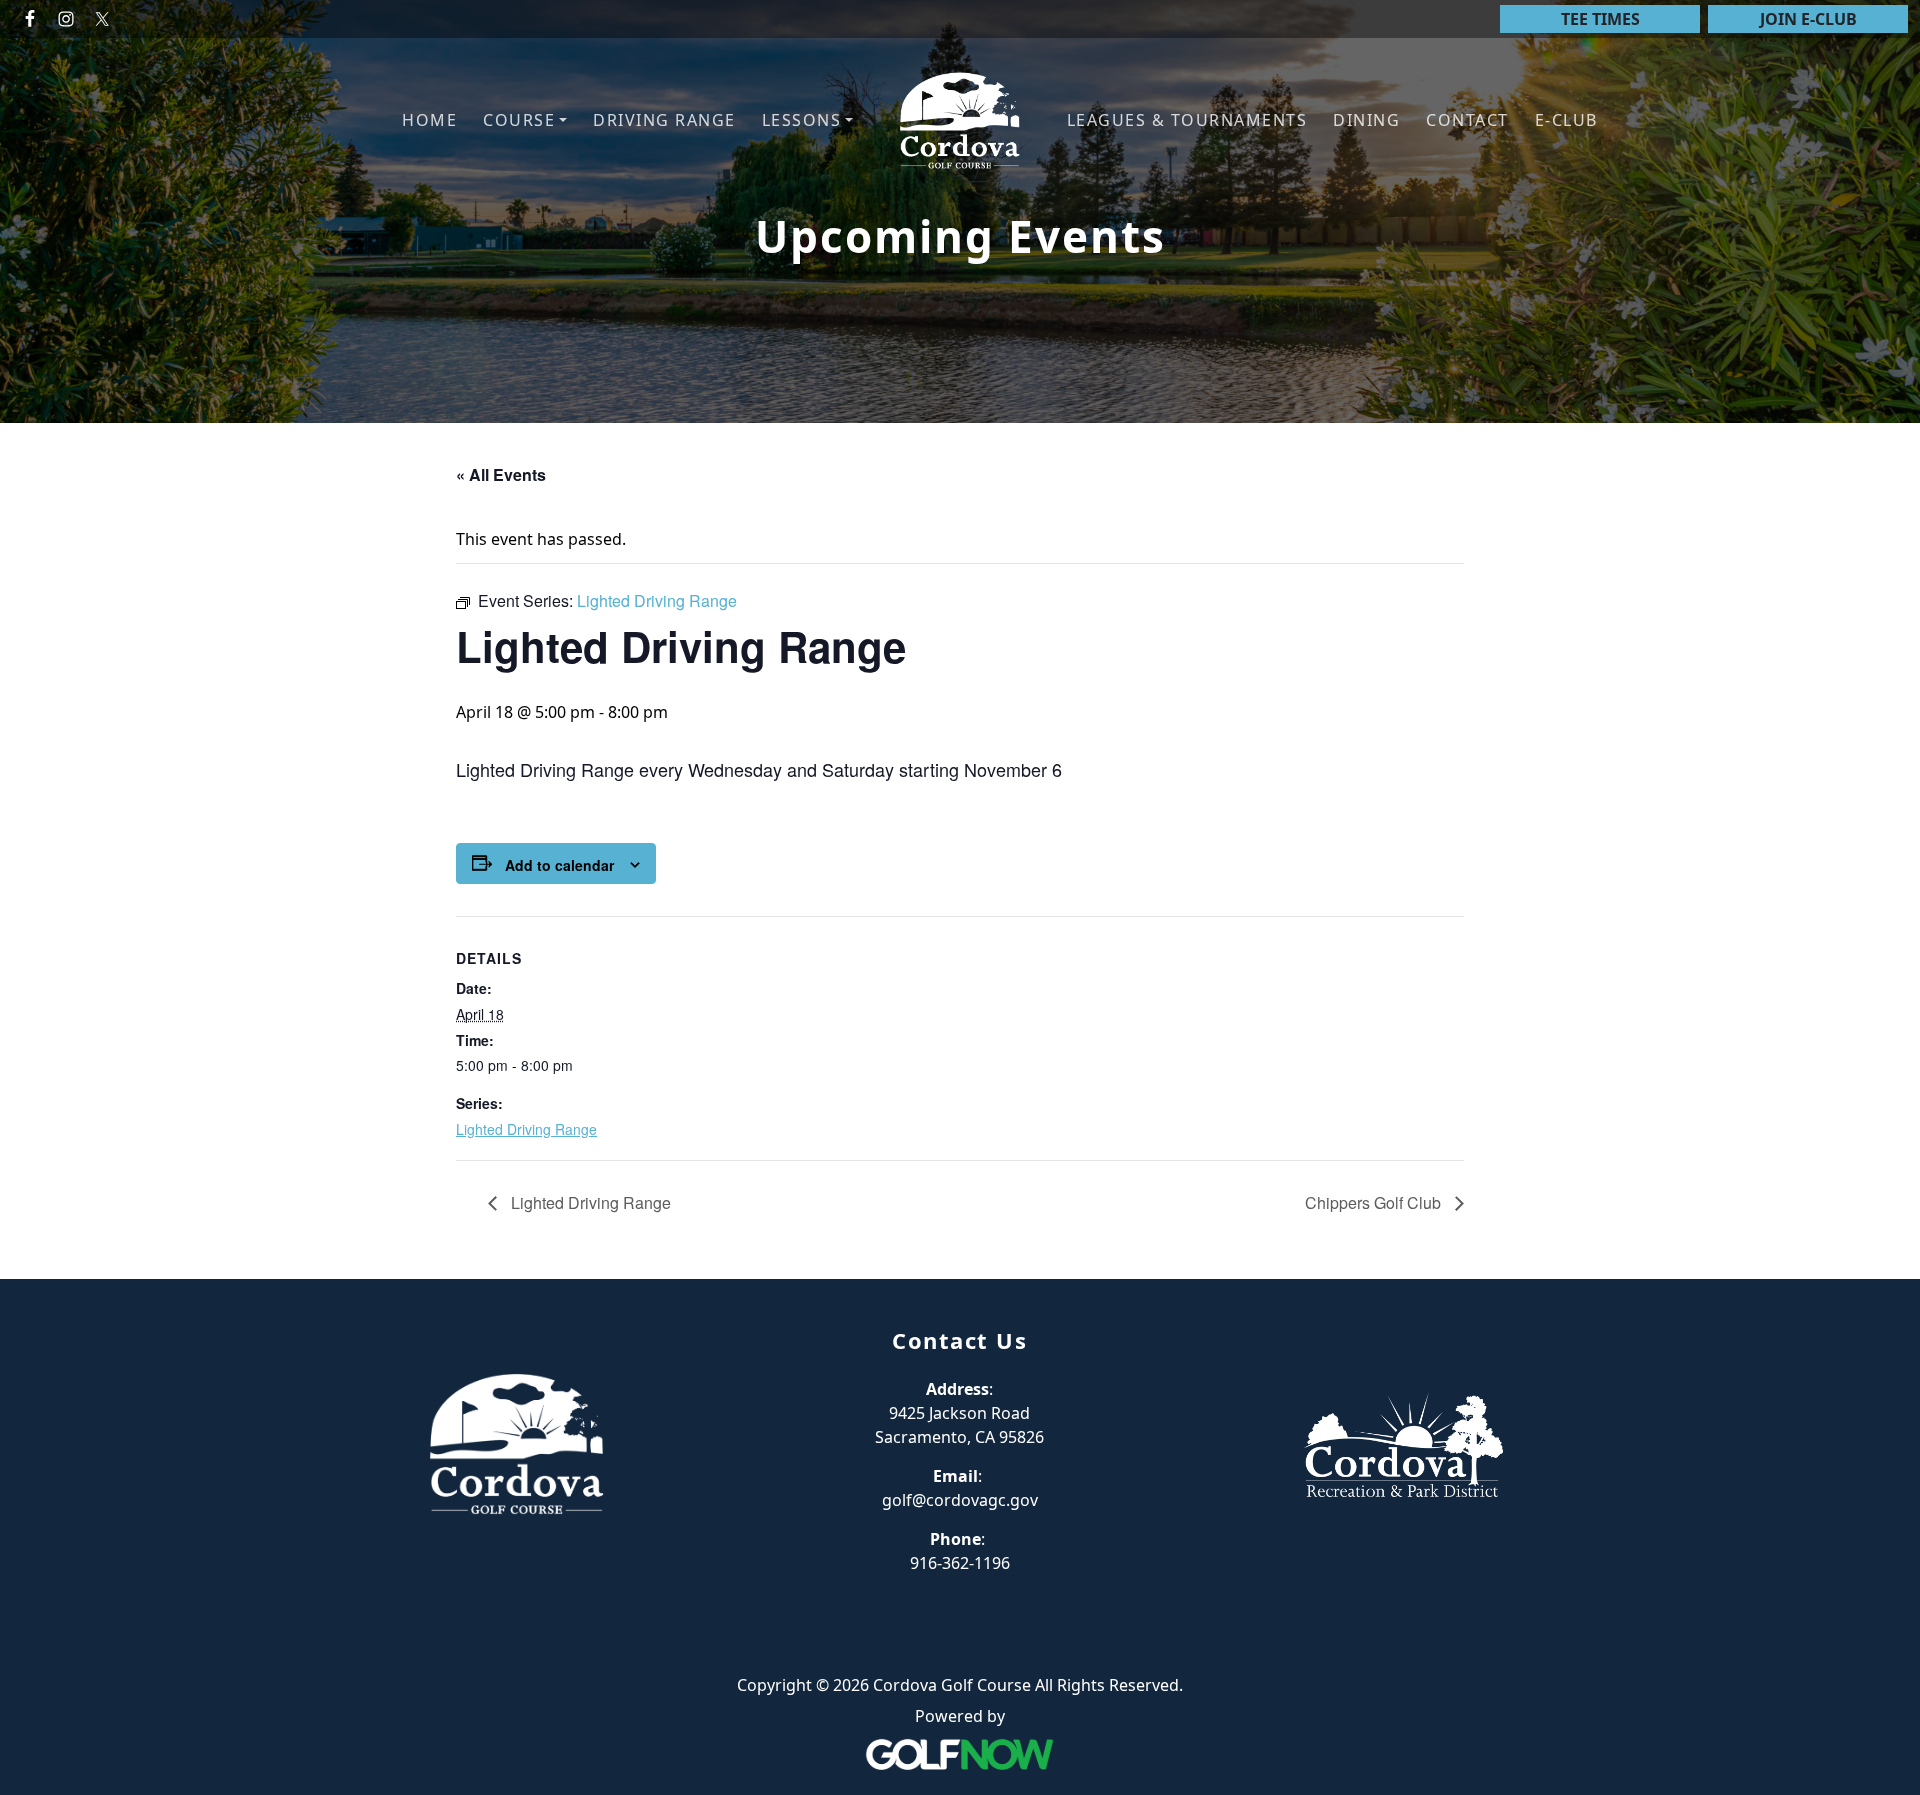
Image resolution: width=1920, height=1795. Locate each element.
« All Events (501, 474)
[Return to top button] (1881, 1241)
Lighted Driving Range (526, 1129)
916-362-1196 (960, 1563)
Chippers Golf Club (1375, 1202)
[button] (525, 120)
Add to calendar (559, 865)
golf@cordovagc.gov (960, 1500)
